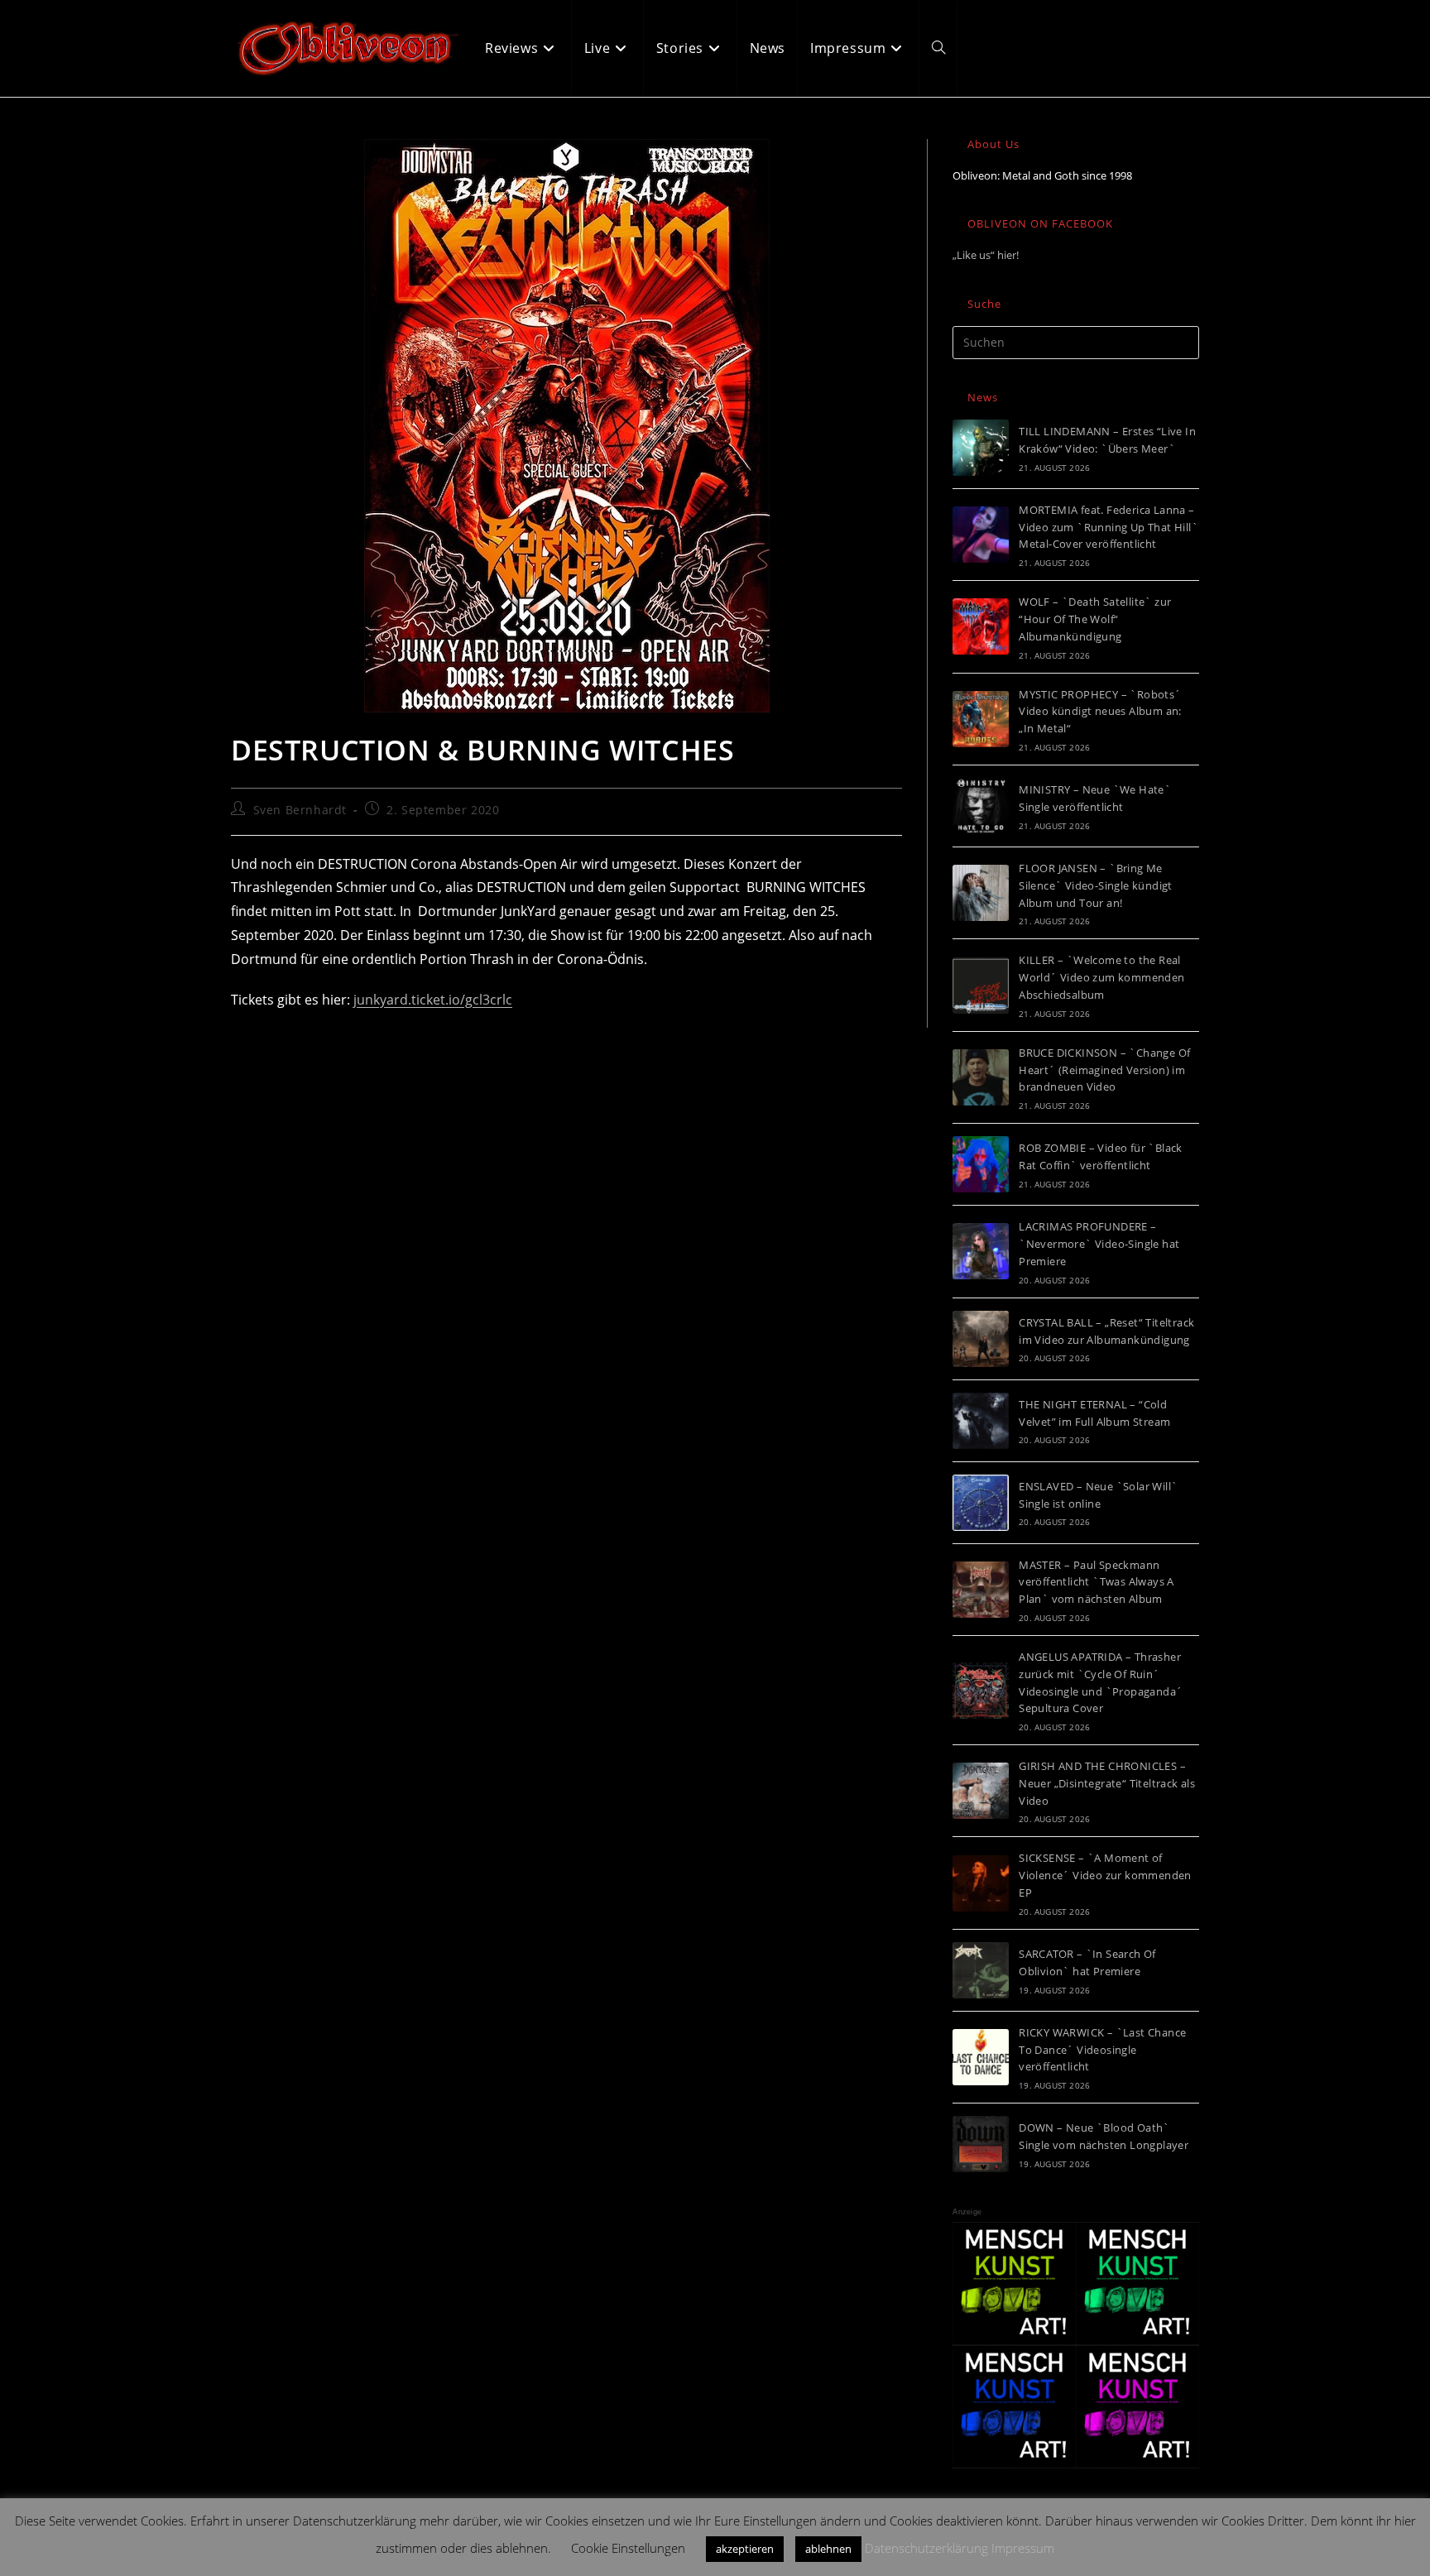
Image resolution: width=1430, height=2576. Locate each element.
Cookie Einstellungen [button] (628, 2548)
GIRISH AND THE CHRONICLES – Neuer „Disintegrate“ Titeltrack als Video (1107, 1783)
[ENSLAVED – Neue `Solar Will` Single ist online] (981, 1503)
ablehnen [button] (828, 2549)
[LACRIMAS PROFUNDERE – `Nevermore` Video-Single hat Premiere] (981, 1251)
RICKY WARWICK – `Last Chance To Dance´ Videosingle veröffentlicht (1102, 2050)
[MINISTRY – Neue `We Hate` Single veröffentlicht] (981, 806)
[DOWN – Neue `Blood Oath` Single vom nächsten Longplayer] (981, 2144)
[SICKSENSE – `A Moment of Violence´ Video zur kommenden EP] (981, 1883)
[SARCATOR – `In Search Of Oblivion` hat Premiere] (981, 1970)
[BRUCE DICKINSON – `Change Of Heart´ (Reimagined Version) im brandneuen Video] (981, 1077)
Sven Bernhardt (300, 810)
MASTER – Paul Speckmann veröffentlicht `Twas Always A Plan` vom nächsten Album (1096, 1582)
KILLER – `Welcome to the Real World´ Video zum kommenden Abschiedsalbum (1101, 977)
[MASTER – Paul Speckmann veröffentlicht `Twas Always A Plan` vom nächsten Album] (981, 1590)
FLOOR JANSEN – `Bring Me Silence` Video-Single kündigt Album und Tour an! (1096, 885)
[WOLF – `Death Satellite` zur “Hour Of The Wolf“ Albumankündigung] (981, 626)
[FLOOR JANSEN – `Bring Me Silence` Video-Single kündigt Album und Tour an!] (981, 893)
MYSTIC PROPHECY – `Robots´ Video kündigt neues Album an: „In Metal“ (1100, 712)
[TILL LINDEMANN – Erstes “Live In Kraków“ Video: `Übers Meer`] (981, 448)
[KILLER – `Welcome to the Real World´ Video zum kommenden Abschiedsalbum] (981, 986)
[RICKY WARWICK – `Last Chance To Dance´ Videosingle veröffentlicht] (981, 2057)
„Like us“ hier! (986, 255)
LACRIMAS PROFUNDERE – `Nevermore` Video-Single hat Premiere (1099, 1244)
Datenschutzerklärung (926, 2548)
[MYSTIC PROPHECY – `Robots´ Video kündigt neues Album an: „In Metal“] (981, 719)
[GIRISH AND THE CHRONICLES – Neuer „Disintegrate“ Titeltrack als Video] (981, 1791)
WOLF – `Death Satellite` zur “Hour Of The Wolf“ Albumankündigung (1095, 619)
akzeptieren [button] (745, 2549)
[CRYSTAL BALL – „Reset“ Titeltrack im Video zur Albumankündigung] (981, 1339)
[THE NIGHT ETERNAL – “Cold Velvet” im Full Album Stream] (981, 1421)
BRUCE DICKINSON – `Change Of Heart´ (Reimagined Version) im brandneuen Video (1104, 1070)
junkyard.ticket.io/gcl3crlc (433, 1000)
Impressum (1023, 2548)
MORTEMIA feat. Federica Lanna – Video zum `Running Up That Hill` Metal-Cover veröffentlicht (1108, 527)
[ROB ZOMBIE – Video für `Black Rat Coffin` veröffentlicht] (981, 1164)
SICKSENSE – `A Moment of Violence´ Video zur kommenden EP (1105, 1875)
